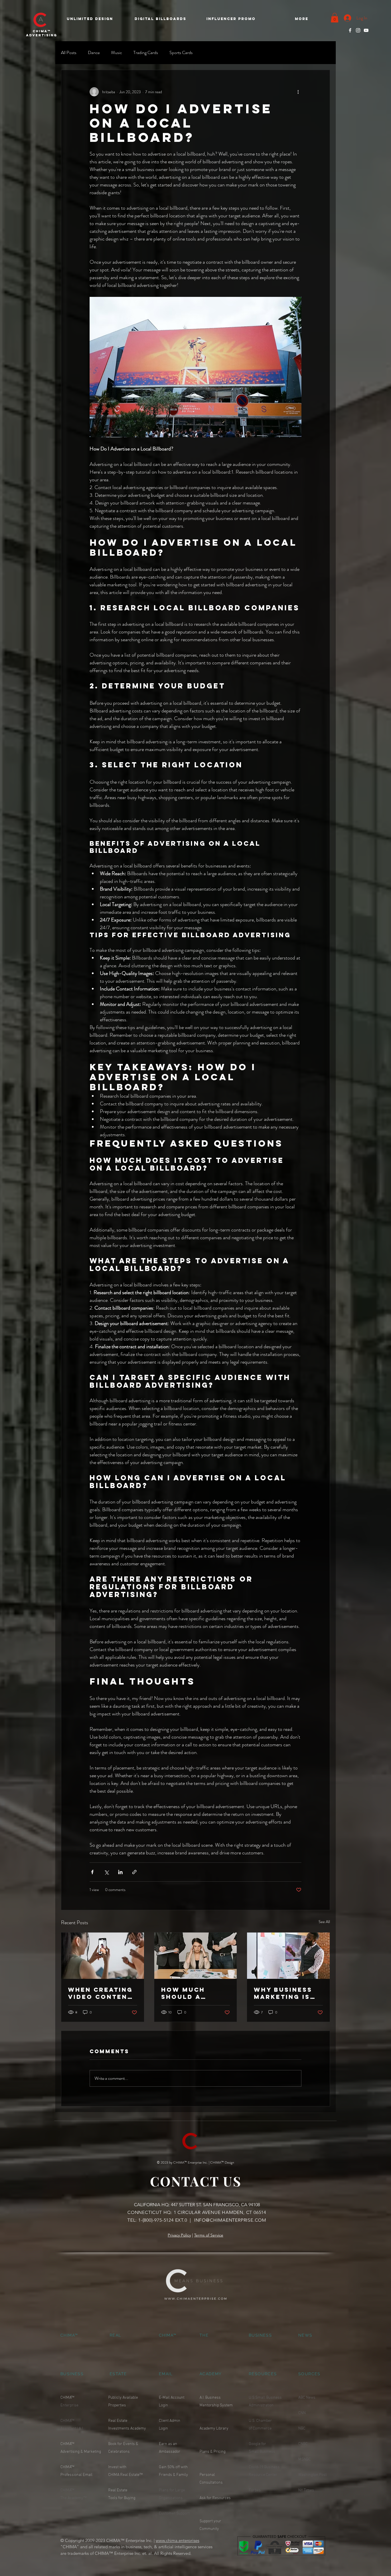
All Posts (69, 53)
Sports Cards (181, 53)
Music (116, 53)
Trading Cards (146, 53)
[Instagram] (358, 30)
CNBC (303, 2444)
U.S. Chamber (261, 2421)
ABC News (307, 2398)
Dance (94, 53)
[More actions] (298, 92)
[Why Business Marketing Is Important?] (288, 1956)
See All (324, 1922)
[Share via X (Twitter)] (106, 1872)
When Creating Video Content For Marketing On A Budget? (100, 1993)
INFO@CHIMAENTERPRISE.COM (230, 2220)
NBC (302, 2429)
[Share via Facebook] (92, 1872)
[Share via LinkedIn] (120, 1872)
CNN (302, 2413)
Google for (257, 2444)
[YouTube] (366, 30)
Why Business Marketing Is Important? (283, 1993)
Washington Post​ (312, 2475)
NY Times (306, 2490)
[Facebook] (350, 30)
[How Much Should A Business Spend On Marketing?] (196, 1956)
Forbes (255, 2490)
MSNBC (305, 2459)
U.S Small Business (265, 2398)
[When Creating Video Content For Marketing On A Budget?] (103, 1956)
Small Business (262, 2452)
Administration (261, 2405)
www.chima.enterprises (177, 2540)
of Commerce (260, 2429)
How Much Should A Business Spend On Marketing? (194, 1993)
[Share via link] (134, 1872)
